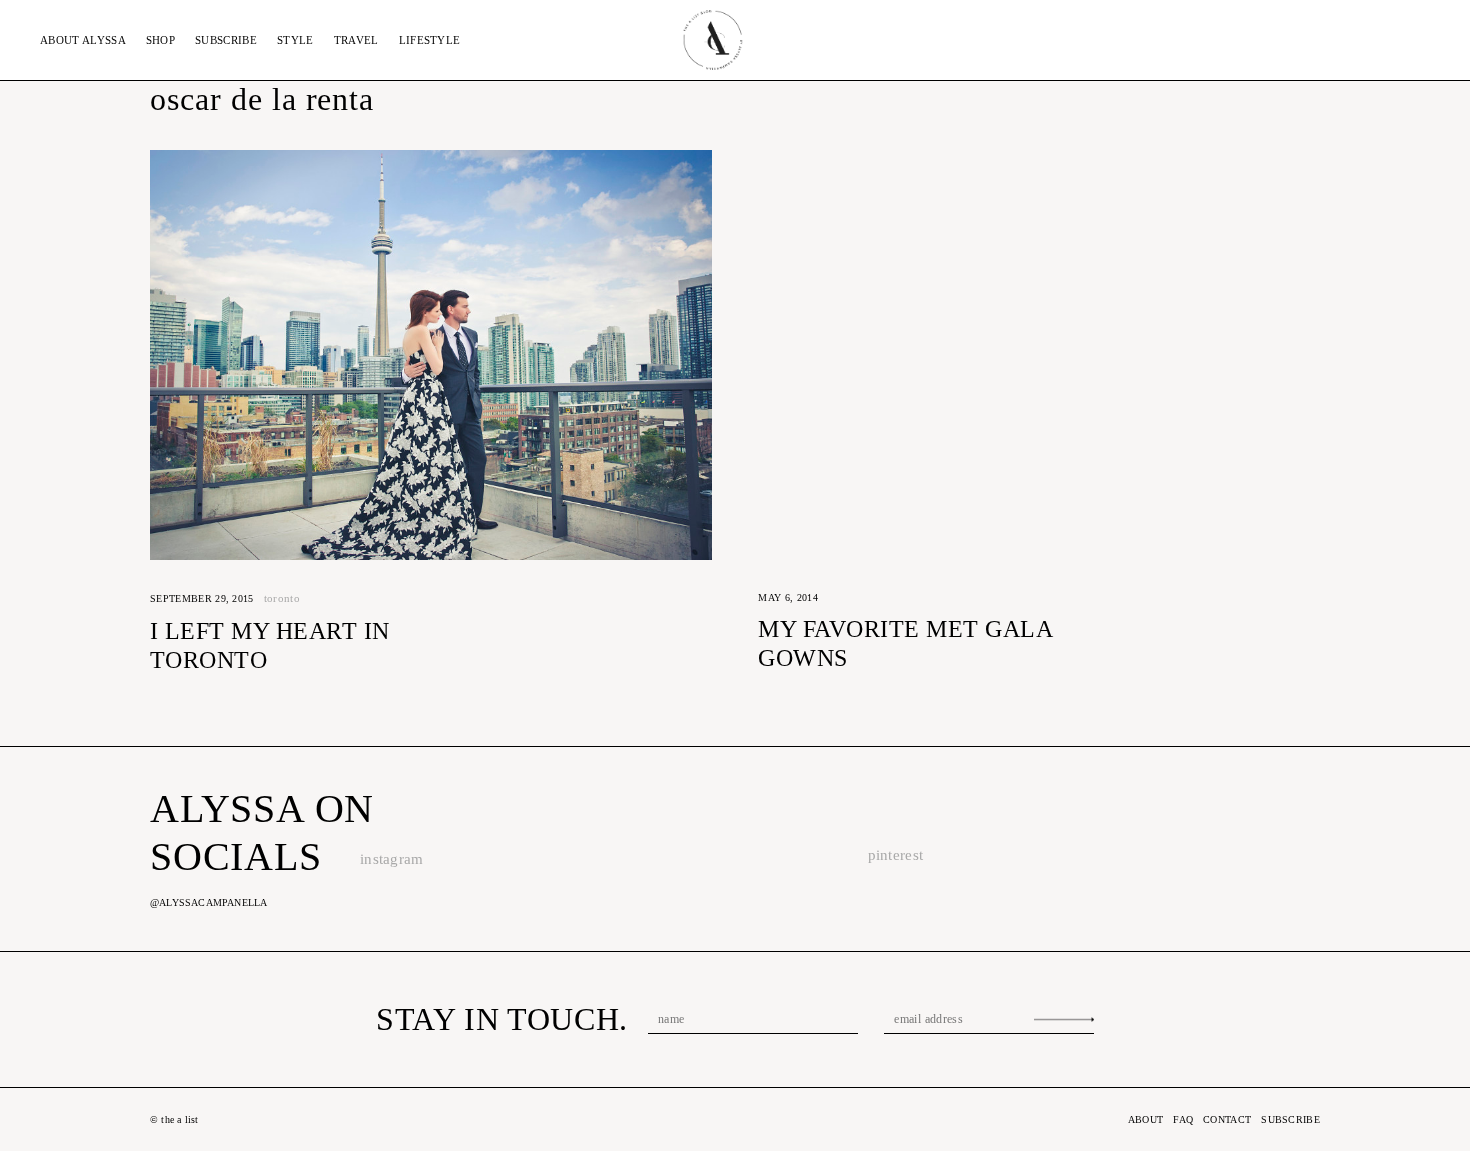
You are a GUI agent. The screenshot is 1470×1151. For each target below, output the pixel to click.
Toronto (282, 598)
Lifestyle (430, 40)
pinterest (896, 855)
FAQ (1183, 1119)
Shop (160, 40)
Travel (356, 40)
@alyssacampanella (208, 902)
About (83, 40)
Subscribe (226, 40)
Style (295, 40)
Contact (1227, 1119)
